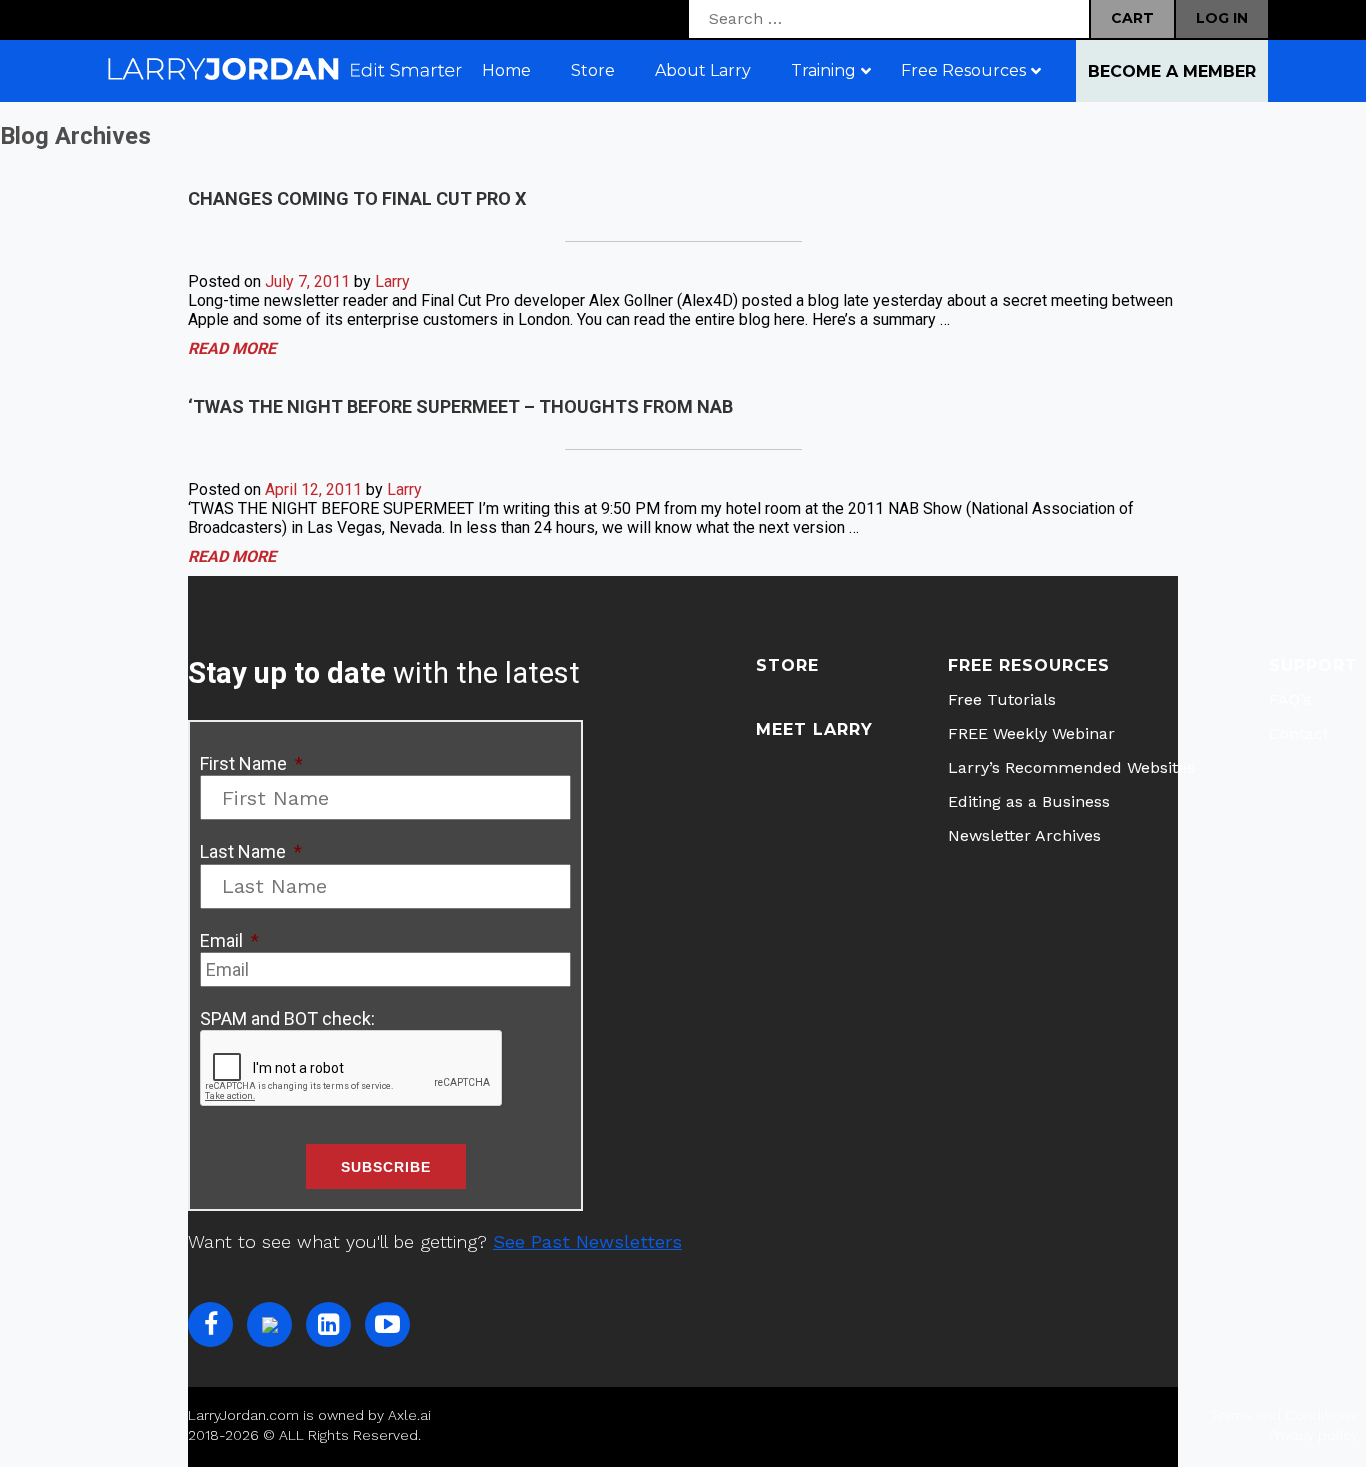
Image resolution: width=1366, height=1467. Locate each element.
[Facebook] (210, 1324)
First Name (251, 763)
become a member (1172, 71)
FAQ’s (1290, 699)
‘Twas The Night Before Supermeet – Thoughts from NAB (460, 406)
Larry (392, 281)
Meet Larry (814, 729)
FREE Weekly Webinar (1031, 733)
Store (787, 665)
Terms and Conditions (1284, 1415)
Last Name (251, 851)
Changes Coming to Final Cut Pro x (357, 198)
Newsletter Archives (1024, 835)
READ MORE (232, 348)
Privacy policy (1313, 1435)
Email (229, 940)
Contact (1299, 733)
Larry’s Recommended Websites (1071, 767)
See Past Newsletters (587, 1241)
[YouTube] (387, 1324)
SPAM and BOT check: (287, 1018)
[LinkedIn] (328, 1324)
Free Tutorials (1002, 699)
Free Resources (1029, 665)
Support (1313, 665)
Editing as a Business (1029, 801)
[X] (269, 1324)
